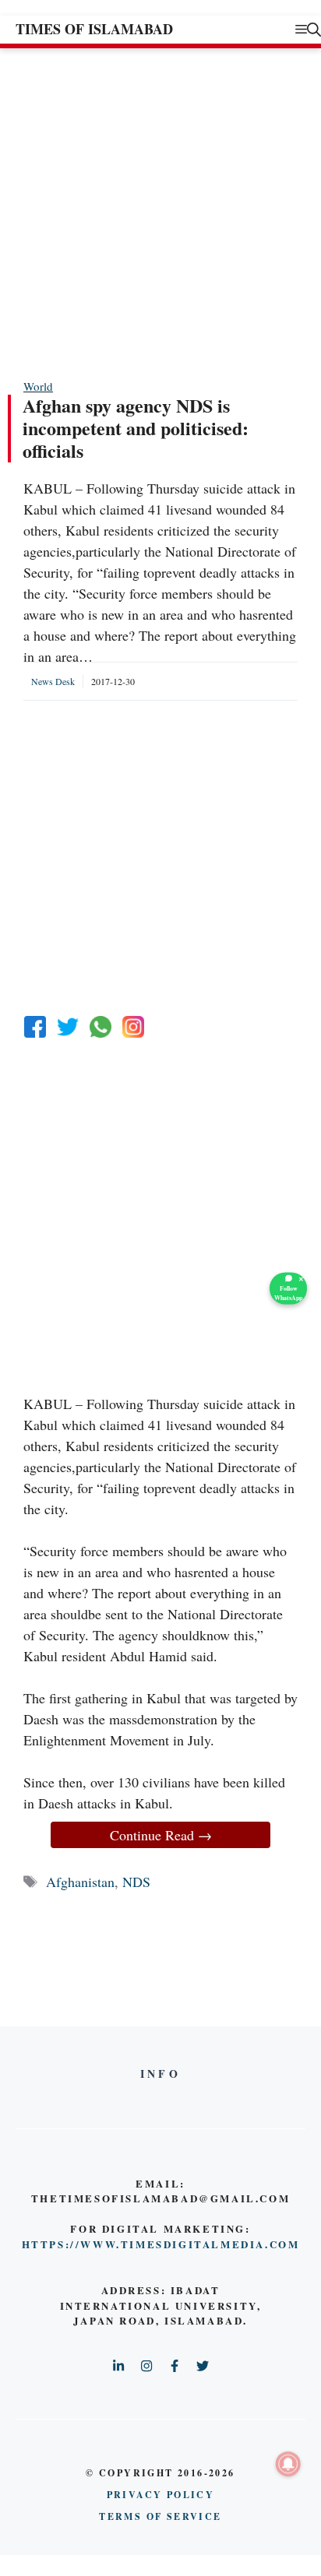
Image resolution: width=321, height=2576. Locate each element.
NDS (136, 1882)
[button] (314, 29)
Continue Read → (161, 1835)
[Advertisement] (160, 213)
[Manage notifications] (288, 2464)
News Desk (53, 681)
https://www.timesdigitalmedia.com (161, 2244)
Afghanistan (80, 1882)
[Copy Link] (133, 1027)
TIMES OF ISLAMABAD (94, 29)
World (38, 386)
